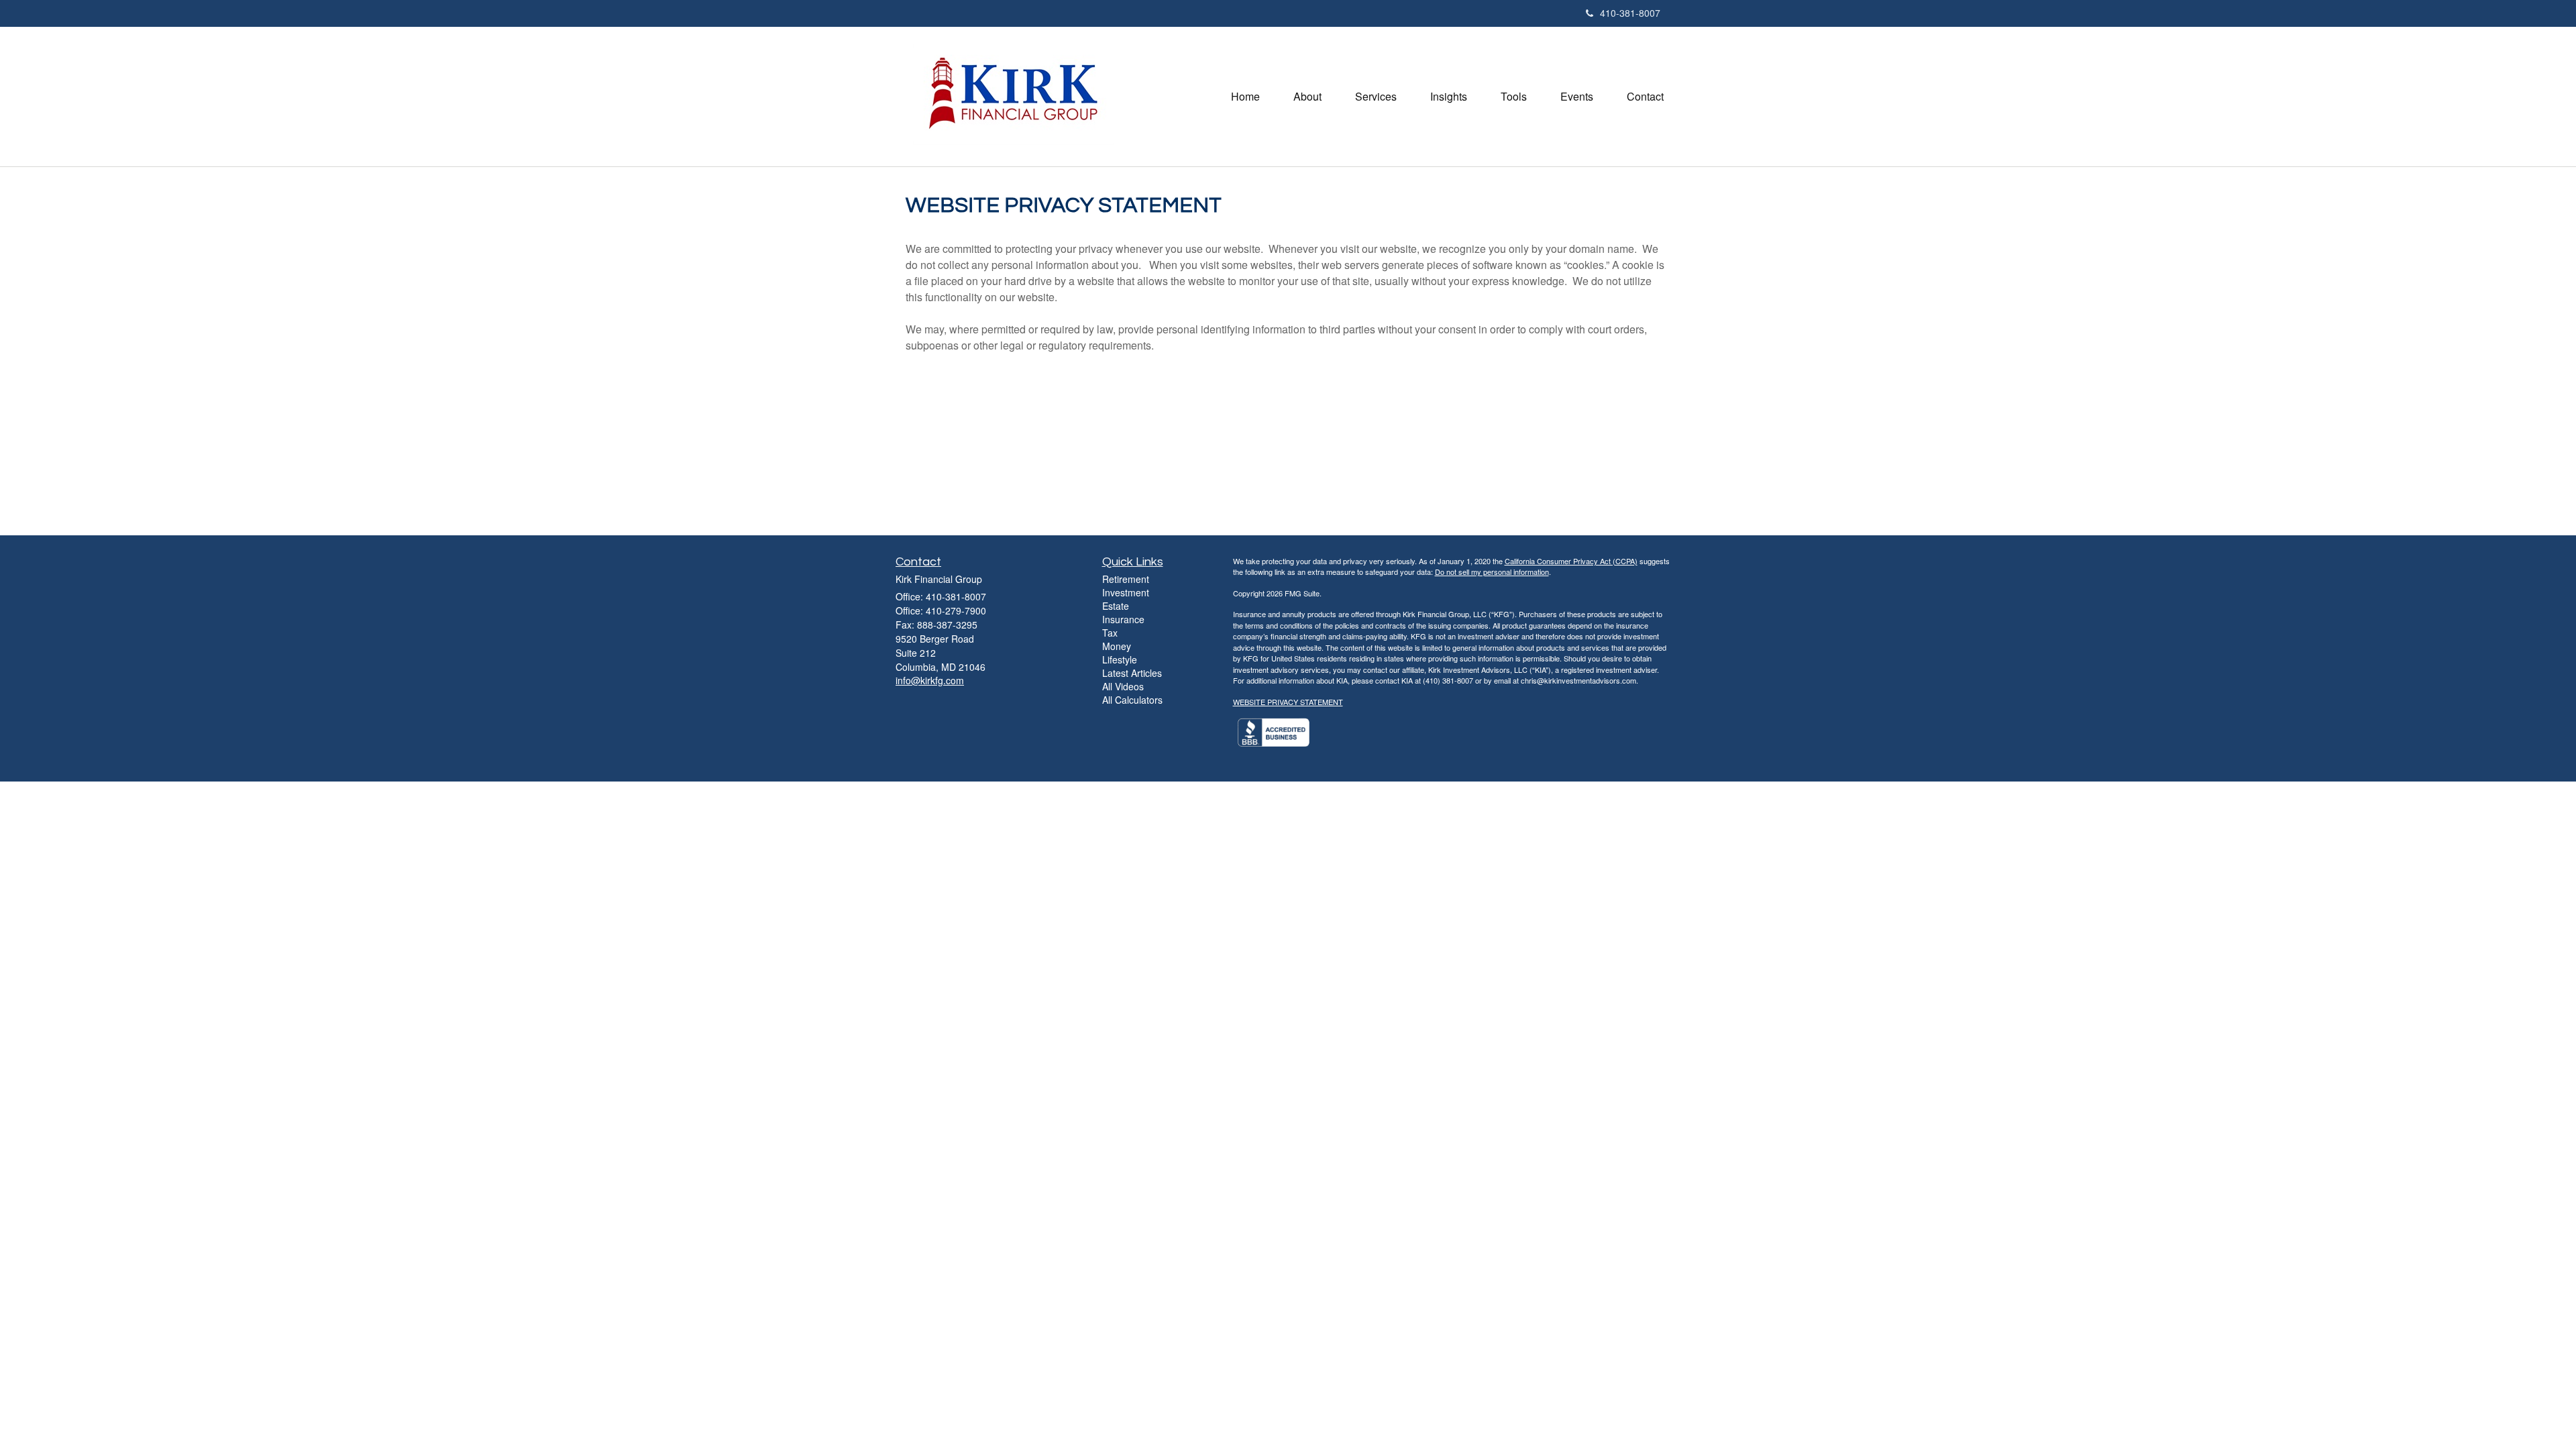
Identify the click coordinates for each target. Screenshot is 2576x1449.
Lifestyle (1120, 659)
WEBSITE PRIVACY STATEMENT (1288, 702)
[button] (1307, 97)
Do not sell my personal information (1492, 572)
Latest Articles (1132, 673)
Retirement (1126, 579)
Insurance (1123, 619)
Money (1117, 646)
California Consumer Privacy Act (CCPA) (1571, 561)
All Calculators (1132, 700)
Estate (1116, 606)
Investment (1126, 592)
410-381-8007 (1630, 13)
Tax (1110, 633)
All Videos (1123, 686)
